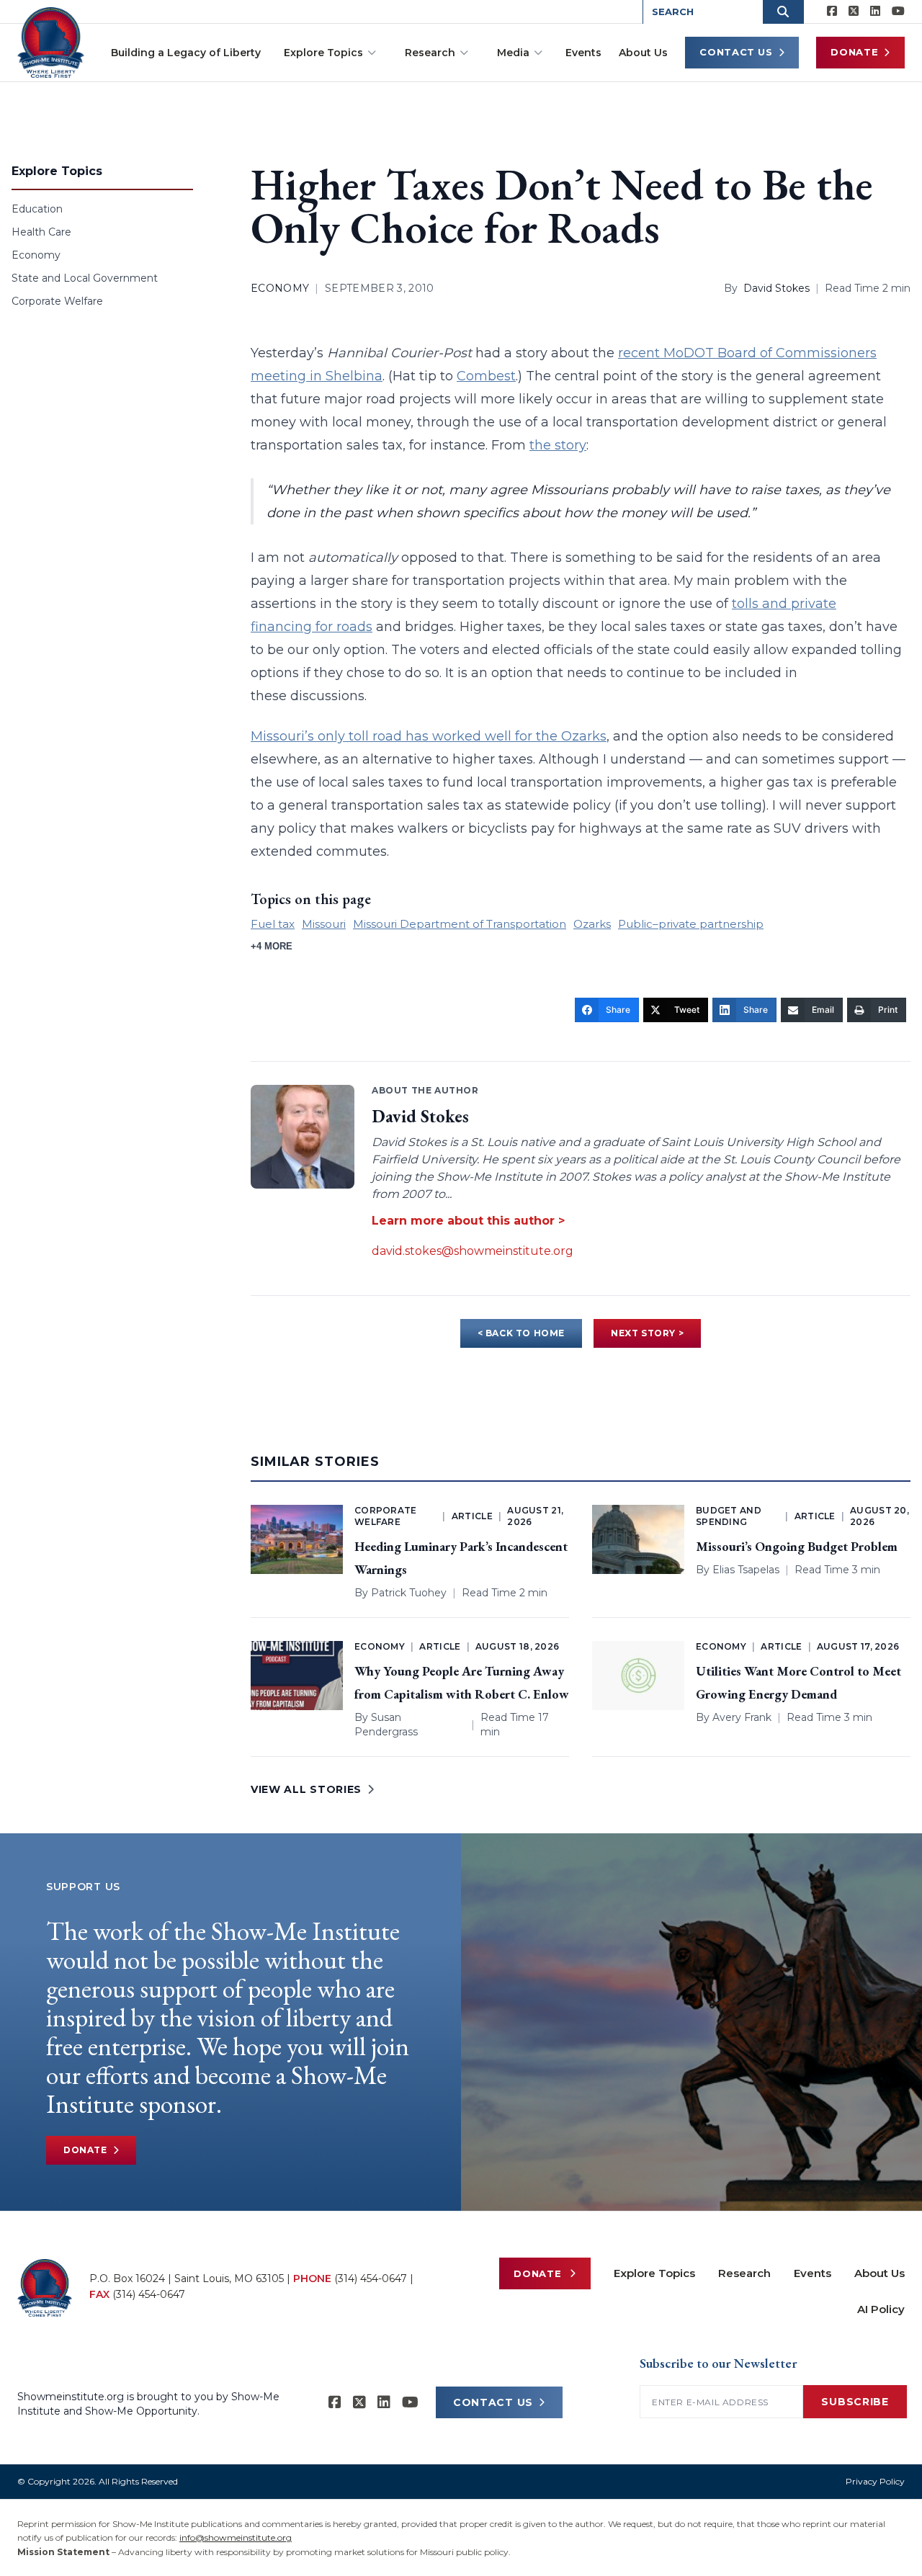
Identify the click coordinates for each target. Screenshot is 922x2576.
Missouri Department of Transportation (460, 924)
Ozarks (592, 924)
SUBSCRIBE (855, 2402)
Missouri (324, 924)
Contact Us (736, 52)
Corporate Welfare (57, 301)
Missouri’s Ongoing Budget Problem (797, 1546)
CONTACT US (493, 2402)
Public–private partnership (691, 924)
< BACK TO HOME (521, 1333)
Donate (854, 52)
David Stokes (776, 288)
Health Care (41, 232)
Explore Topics (323, 53)
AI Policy (881, 2309)
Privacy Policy (875, 2481)
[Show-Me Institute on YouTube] (898, 12)
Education (37, 209)
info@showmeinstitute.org (236, 2537)
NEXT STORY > (647, 1333)
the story (558, 445)
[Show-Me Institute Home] (51, 43)
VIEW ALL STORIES (306, 1789)
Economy (36, 255)
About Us (643, 53)
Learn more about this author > (468, 1221)
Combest (486, 376)
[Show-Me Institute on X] (854, 12)
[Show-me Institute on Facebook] (832, 12)
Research (430, 53)
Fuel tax (273, 924)
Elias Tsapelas (746, 1570)
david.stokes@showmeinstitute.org (473, 1251)
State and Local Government (85, 278)
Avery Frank (742, 1717)
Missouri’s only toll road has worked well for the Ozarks (429, 736)
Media (513, 53)
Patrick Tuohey (409, 1593)
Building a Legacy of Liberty (186, 53)
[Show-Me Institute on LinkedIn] (875, 12)
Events (583, 53)
